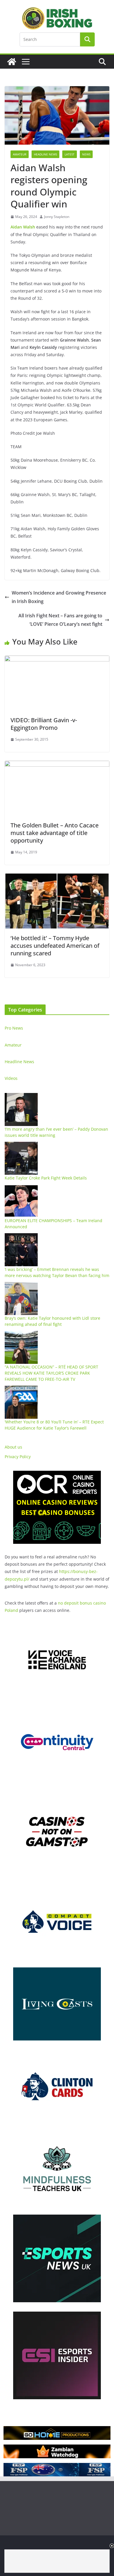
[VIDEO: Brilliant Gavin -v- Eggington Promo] (57, 660)
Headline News (45, 154)
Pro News (14, 1028)
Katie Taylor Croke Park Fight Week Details (46, 1178)
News (86, 154)
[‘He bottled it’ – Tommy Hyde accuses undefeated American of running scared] (57, 878)
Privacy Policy (18, 1457)
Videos (11, 1078)
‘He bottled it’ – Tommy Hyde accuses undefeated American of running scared (55, 946)
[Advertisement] (57, 2561)
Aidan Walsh (23, 227)
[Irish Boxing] (12, 62)
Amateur (20, 154)
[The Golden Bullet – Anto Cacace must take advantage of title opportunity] (57, 765)
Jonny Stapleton (57, 217)
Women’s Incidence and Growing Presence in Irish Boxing (59, 597)
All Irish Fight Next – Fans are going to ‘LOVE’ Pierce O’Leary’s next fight (60, 620)
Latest (70, 154)
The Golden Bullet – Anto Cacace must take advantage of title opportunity (55, 833)
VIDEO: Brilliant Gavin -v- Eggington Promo (44, 724)
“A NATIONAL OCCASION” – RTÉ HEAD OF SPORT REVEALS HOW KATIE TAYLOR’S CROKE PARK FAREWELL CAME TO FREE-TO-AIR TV (51, 1373)
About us (13, 1447)
